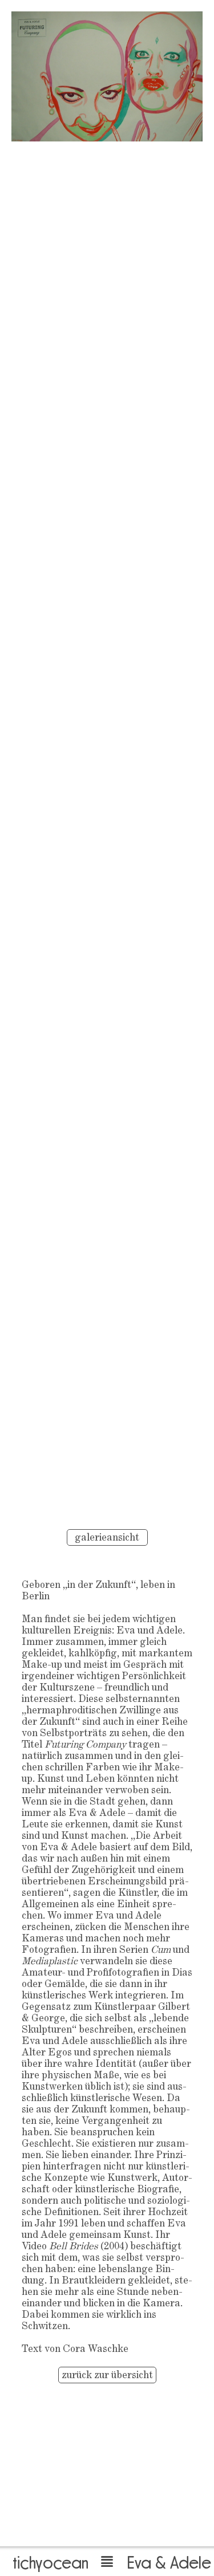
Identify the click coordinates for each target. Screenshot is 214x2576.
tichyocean (51, 2562)
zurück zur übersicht (107, 2376)
